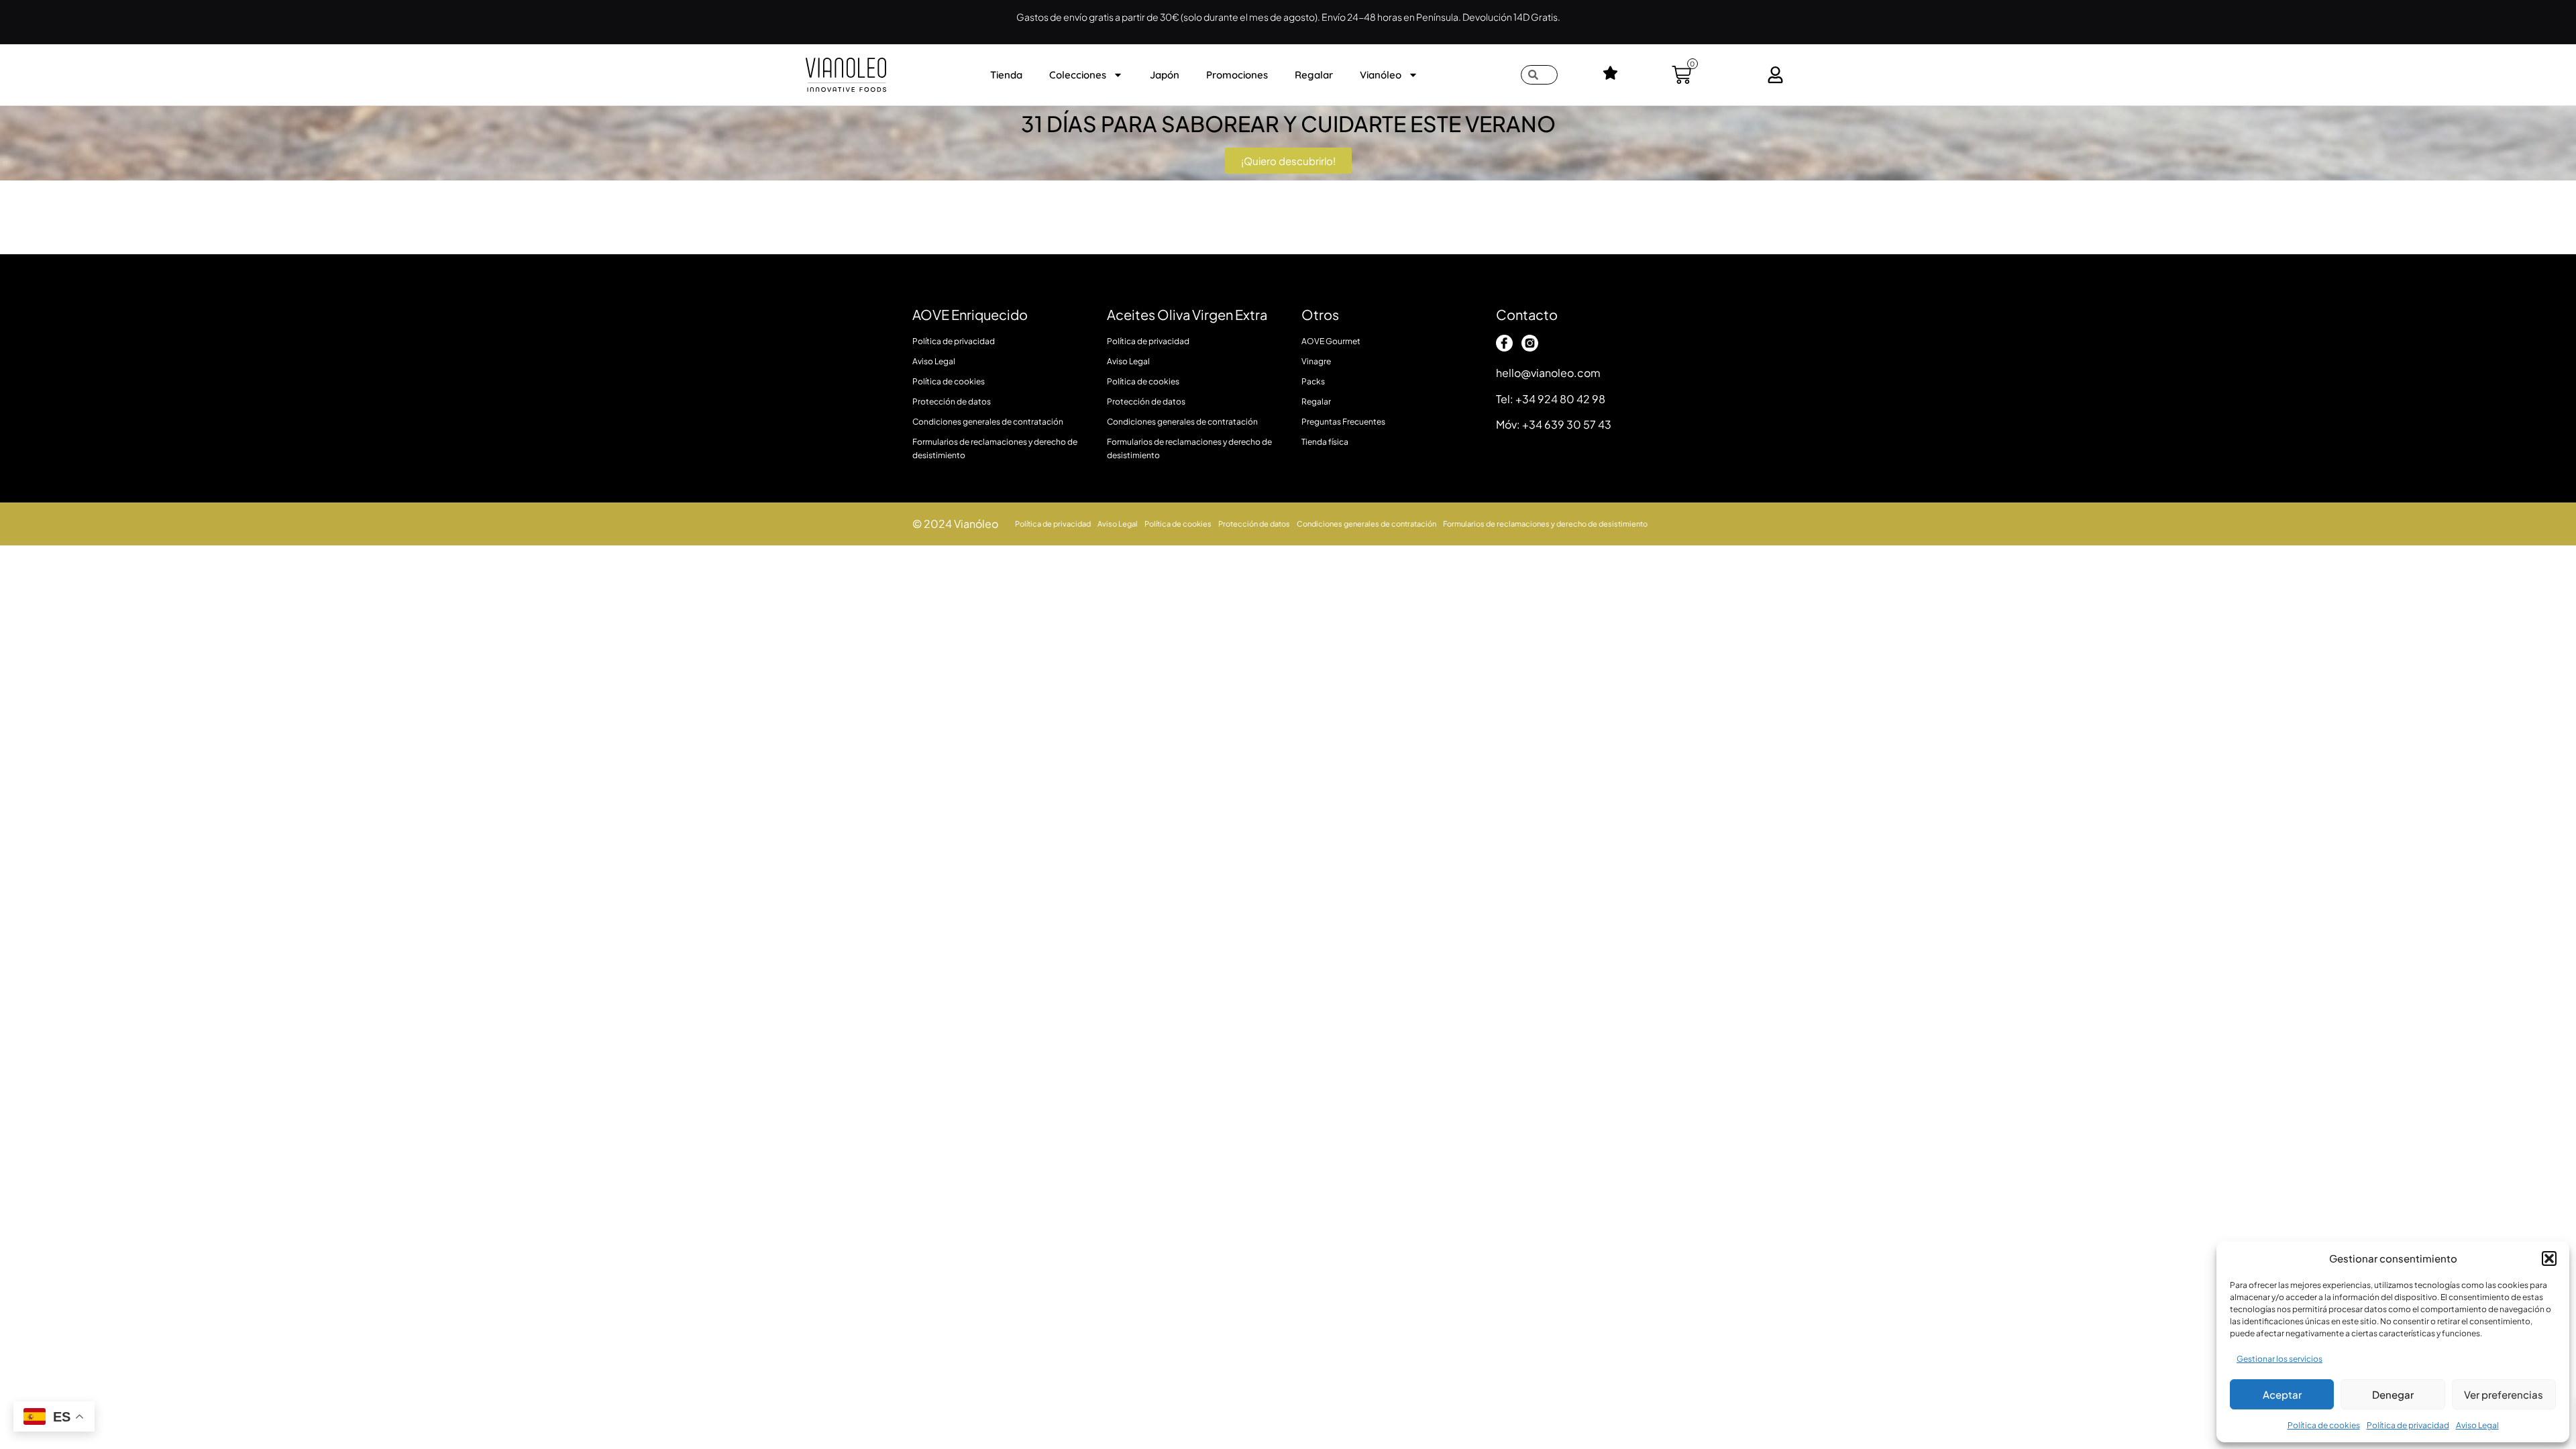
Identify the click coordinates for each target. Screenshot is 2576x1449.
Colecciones (1078, 75)
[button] (2549, 1258)
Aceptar (2282, 1394)
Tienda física (1325, 442)
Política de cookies (2324, 1425)
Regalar (1314, 75)
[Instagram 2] (1530, 343)
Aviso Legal (2477, 1425)
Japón (1165, 75)
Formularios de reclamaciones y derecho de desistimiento (995, 448)
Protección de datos (952, 401)
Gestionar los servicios (2279, 1359)
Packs (1313, 381)
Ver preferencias (2504, 1394)
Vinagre (1316, 361)
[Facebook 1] (1504, 343)
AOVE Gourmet (1331, 341)
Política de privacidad (2408, 1425)
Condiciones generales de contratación (988, 422)
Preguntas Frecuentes (1343, 422)
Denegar (2393, 1394)
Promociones (1237, 75)
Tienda (1006, 75)
